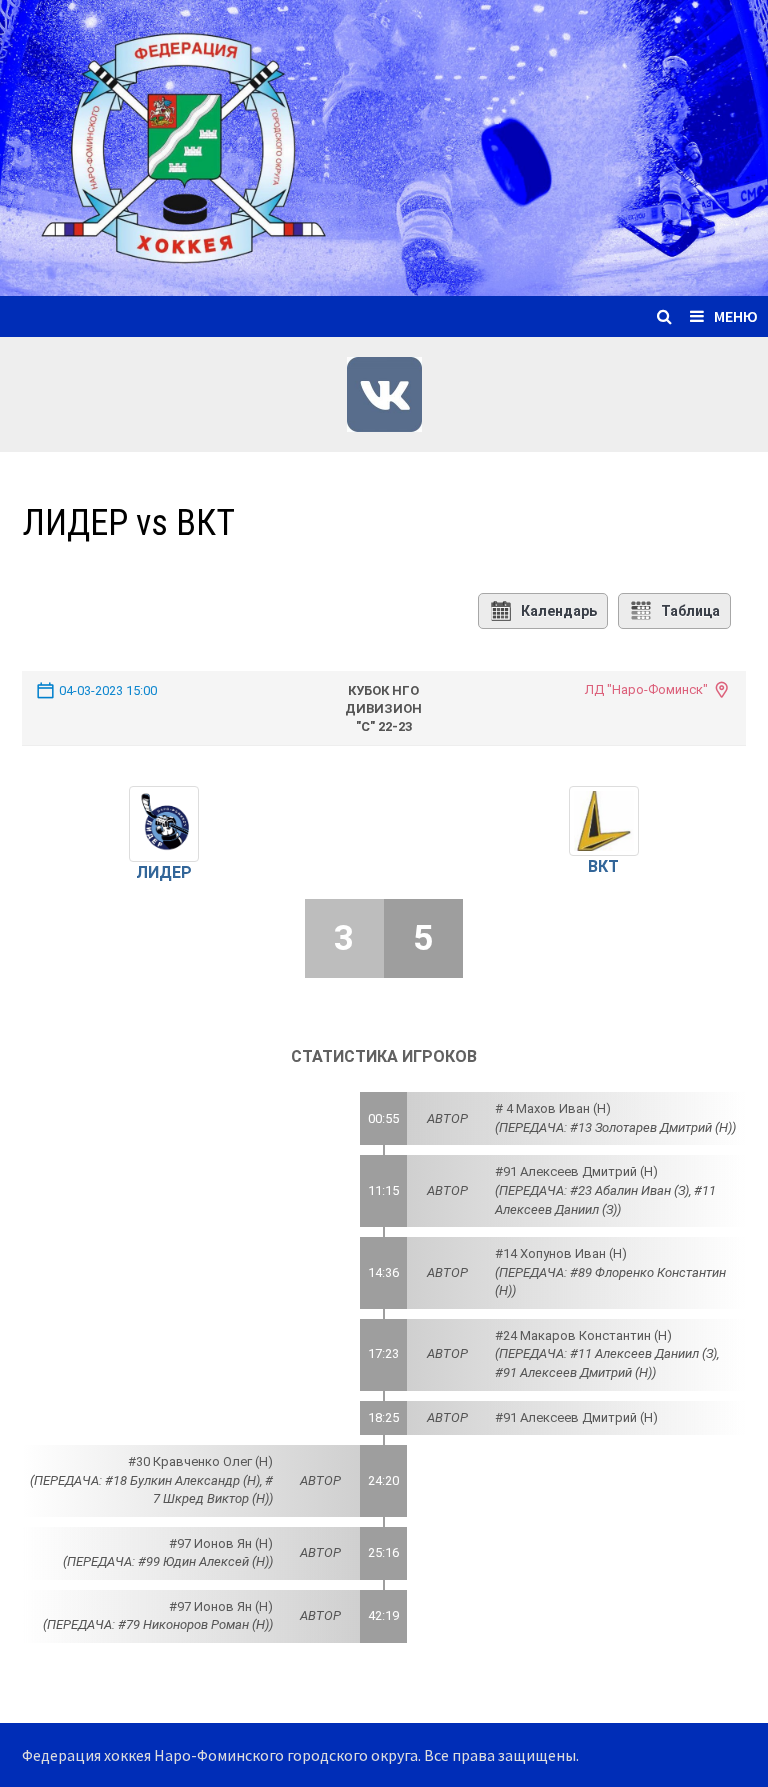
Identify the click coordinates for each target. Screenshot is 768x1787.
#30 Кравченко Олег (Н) (200, 1461)
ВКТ (603, 866)
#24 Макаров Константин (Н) (583, 1335)
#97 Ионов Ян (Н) (221, 1543)
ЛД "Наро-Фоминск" (646, 689)
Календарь (559, 611)
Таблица (690, 611)
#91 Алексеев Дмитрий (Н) (576, 1171)
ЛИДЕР (164, 872)
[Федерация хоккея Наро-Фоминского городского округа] (384, 145)
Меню (736, 316)
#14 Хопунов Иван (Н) (561, 1253)
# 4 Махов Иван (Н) (553, 1108)
